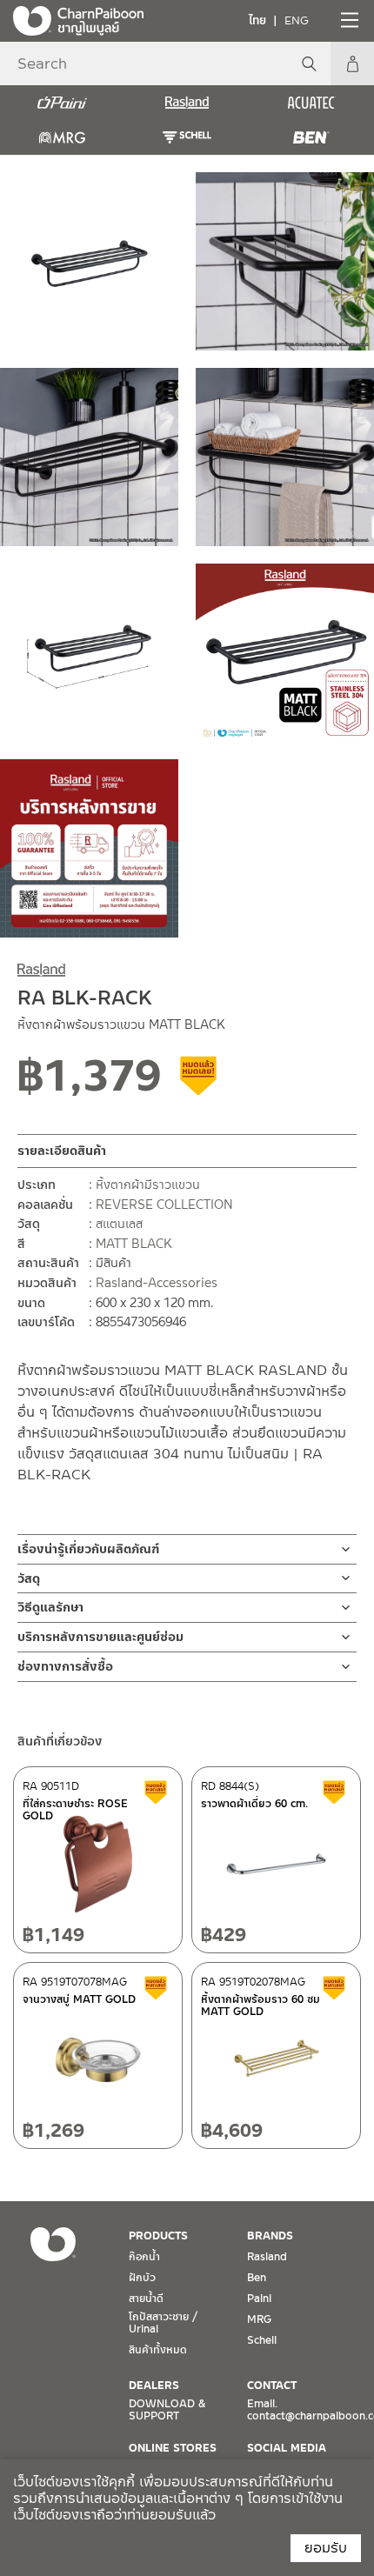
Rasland (267, 2257)
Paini (259, 2299)
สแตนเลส (119, 1224)
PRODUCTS (158, 2236)
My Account (352, 63)
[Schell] (187, 137)
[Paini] (62, 103)
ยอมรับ (326, 2548)
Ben (257, 2278)
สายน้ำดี (146, 2299)
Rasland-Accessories (157, 1283)
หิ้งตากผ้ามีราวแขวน (148, 1185)
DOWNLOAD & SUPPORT (167, 2410)
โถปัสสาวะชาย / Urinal (163, 2323)
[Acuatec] (312, 103)
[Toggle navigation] (348, 20)
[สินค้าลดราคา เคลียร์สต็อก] (199, 1082)
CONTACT (272, 2386)
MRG (259, 2319)
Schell (262, 2340)
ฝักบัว (142, 2278)
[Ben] (312, 137)
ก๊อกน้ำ (144, 2257)
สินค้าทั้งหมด (158, 2350)
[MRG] (62, 137)
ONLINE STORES (173, 2448)
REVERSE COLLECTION (164, 1205)
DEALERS (154, 2386)
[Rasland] (187, 103)
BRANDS (270, 2236)
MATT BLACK (134, 1244)
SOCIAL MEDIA (287, 2448)
